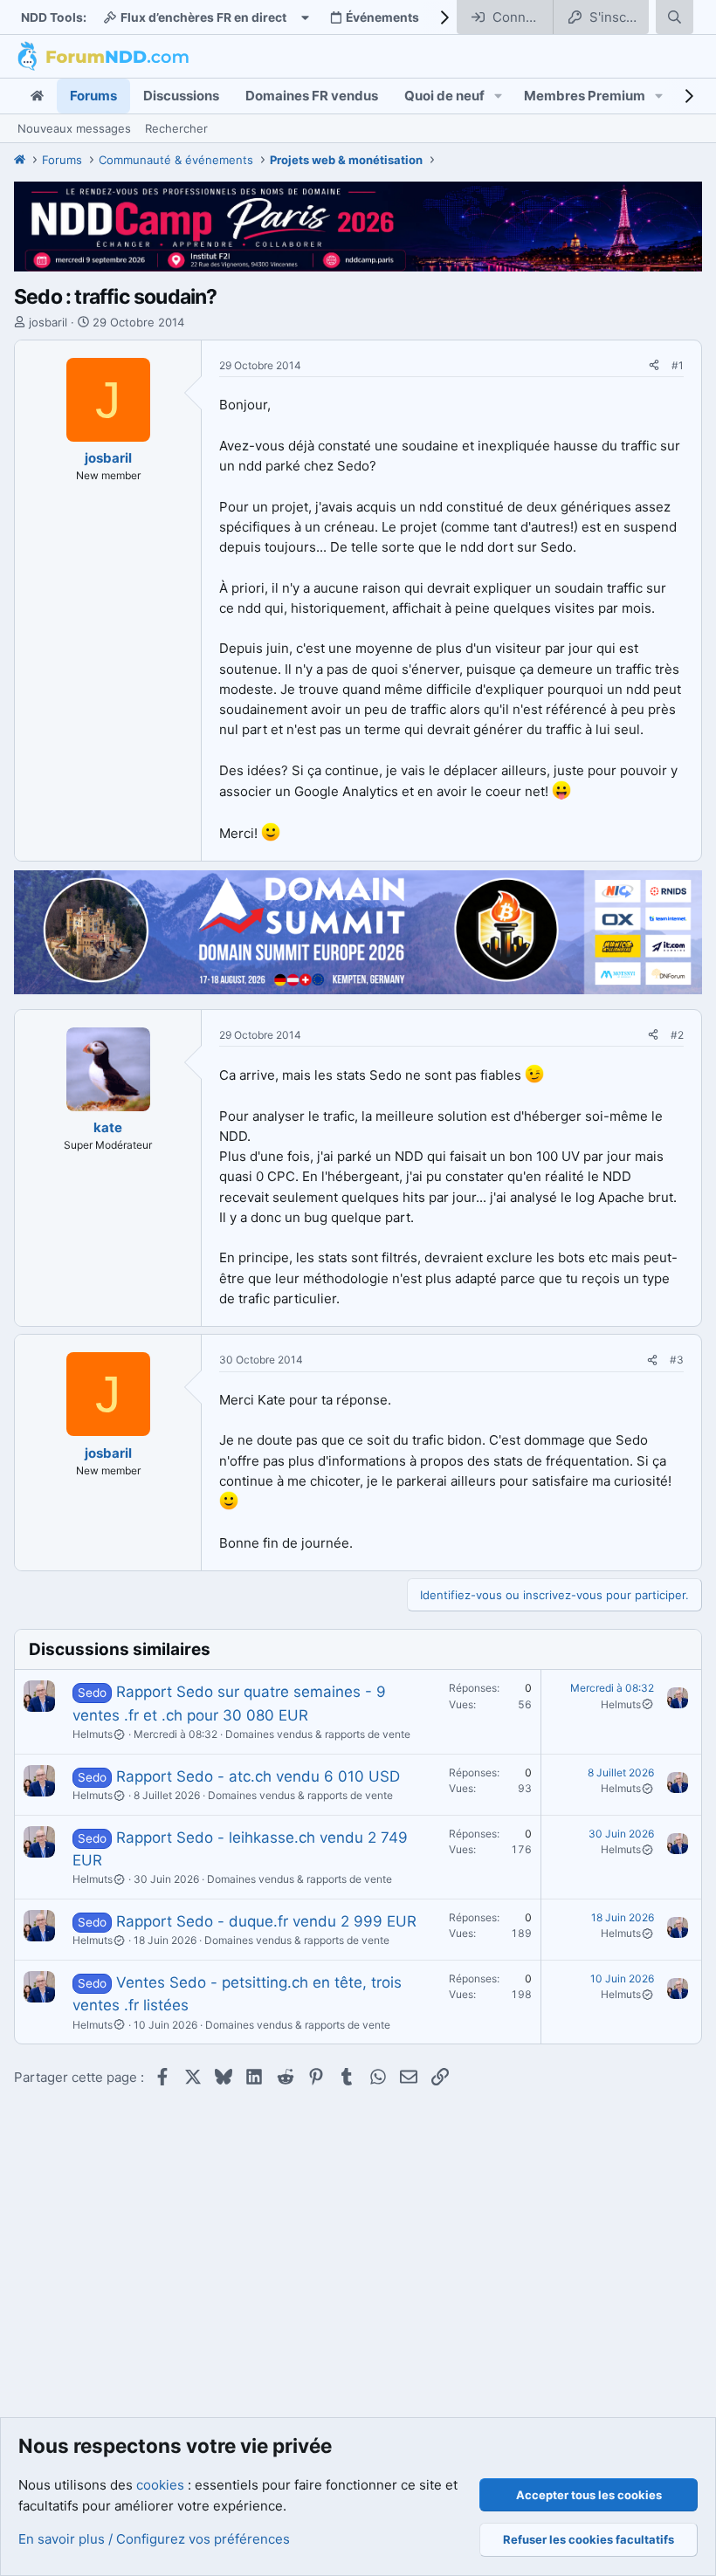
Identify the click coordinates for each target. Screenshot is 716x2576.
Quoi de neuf (444, 96)
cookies (160, 2485)
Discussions (181, 96)
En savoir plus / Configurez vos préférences (154, 2539)
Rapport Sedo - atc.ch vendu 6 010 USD (258, 1776)
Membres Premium (585, 96)
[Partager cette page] (654, 366)
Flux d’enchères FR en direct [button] (203, 17)
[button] (499, 96)
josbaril (48, 322)
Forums (93, 96)
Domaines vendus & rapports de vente (318, 1734)
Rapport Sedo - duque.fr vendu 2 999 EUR (266, 1921)
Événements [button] (382, 17)
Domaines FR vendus (312, 96)
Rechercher (176, 128)
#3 (677, 1360)
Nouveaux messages (74, 128)
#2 (677, 1035)
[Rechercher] (675, 17)
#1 (678, 365)
